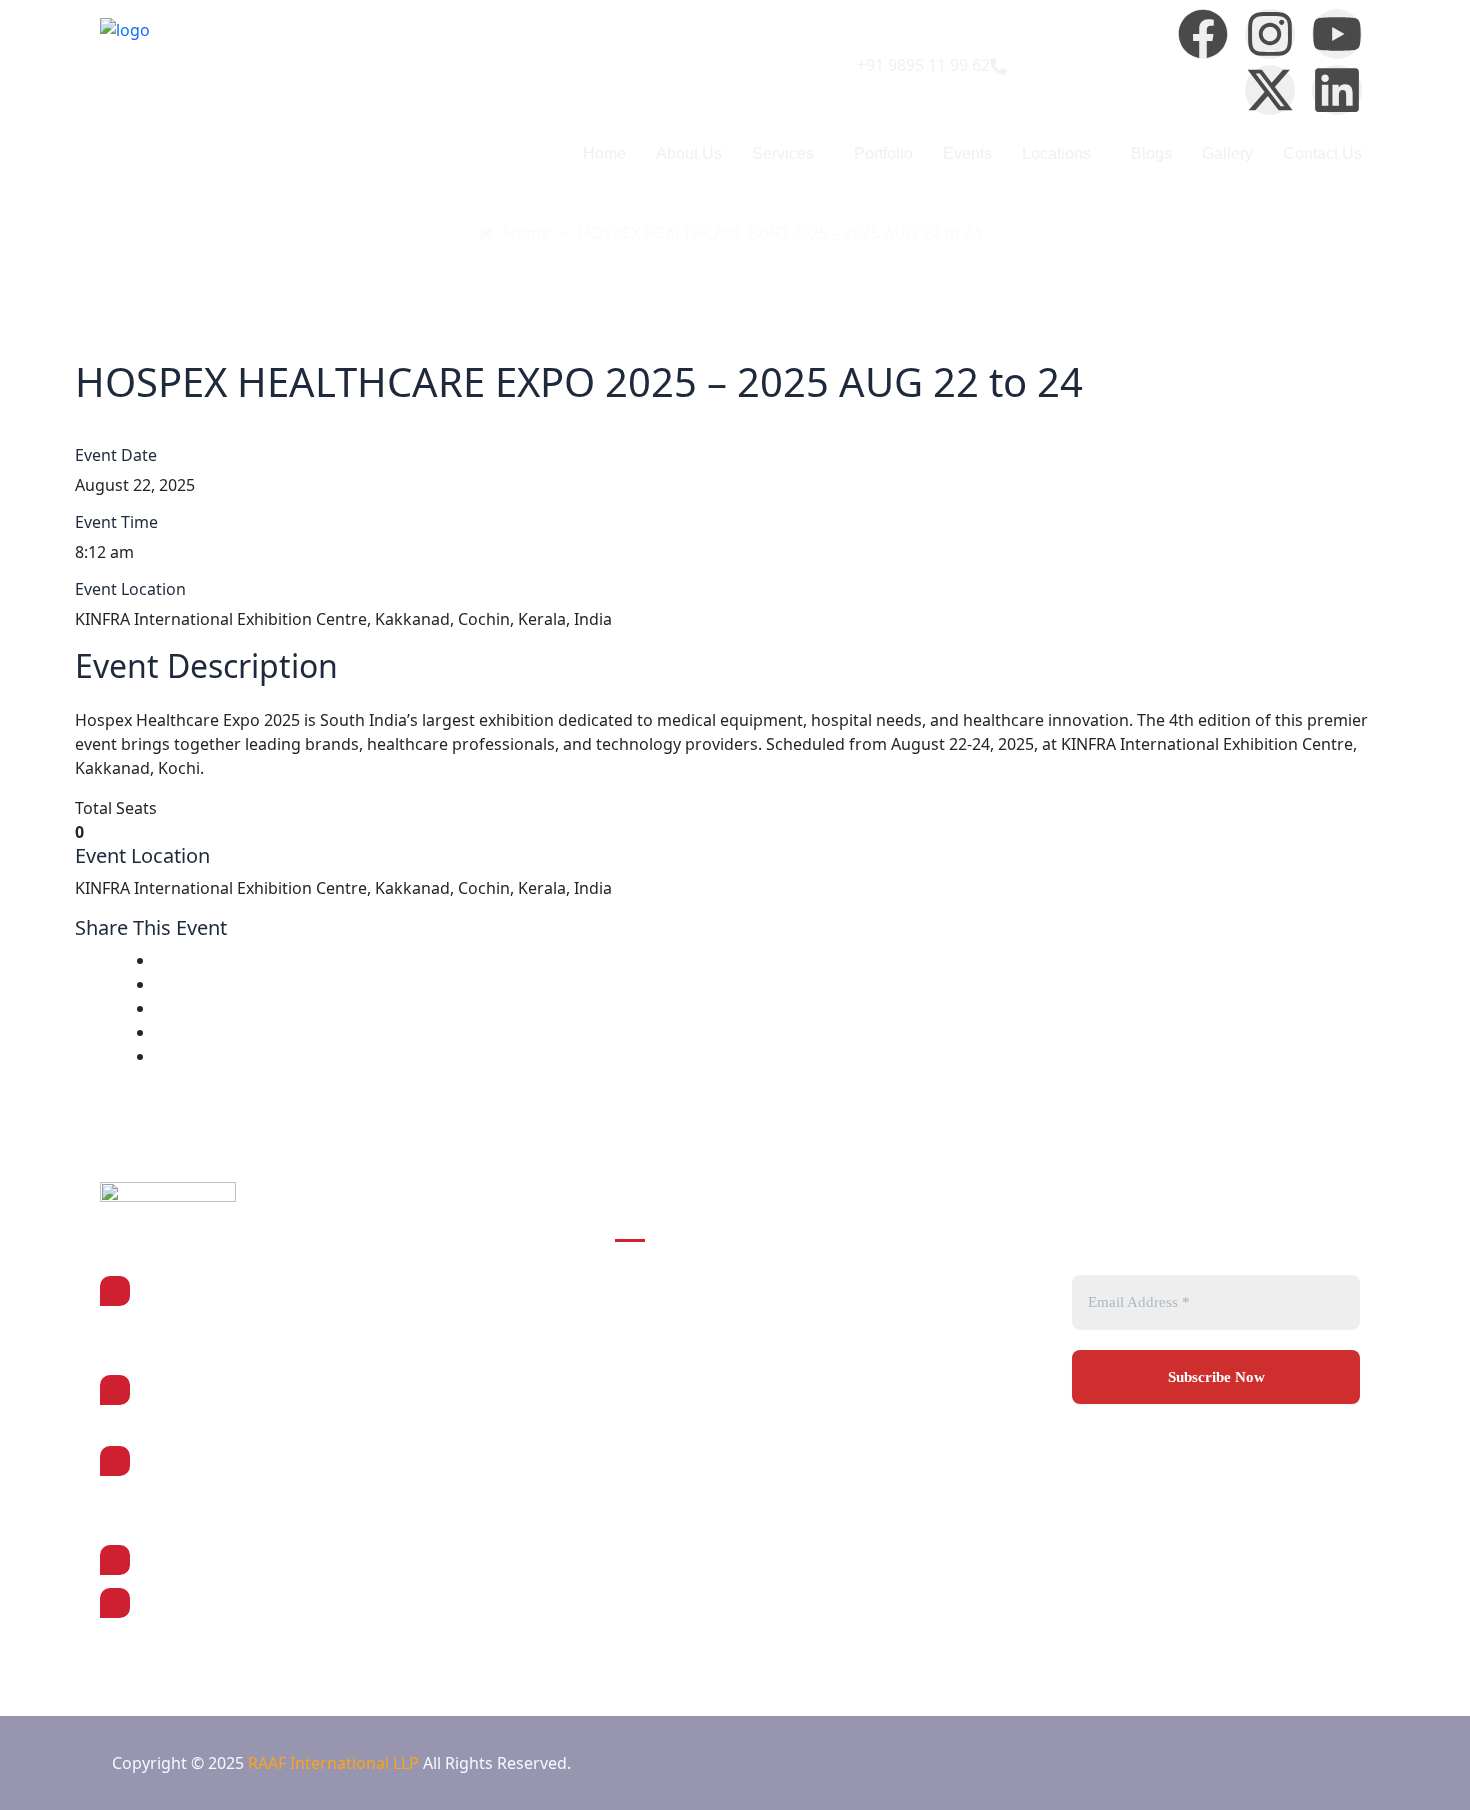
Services (783, 153)
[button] (788, 154)
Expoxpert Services (885, 1339)
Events (967, 153)
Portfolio (883, 153)
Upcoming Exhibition (676, 1391)
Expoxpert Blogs (875, 1443)
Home (604, 153)
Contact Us (1322, 153)
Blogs (1151, 153)
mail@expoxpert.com (218, 1602)
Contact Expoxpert (671, 1443)
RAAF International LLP (335, 1763)
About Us (689, 153)
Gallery (1227, 153)
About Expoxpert (876, 1287)
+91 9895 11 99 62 (206, 1559)
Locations (1056, 153)
